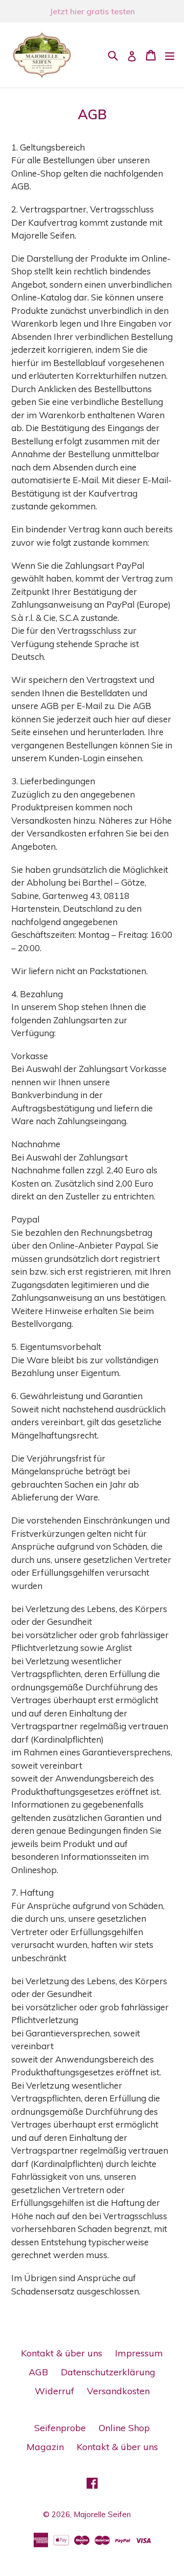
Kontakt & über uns (62, 2353)
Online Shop (124, 2428)
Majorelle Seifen (102, 2514)
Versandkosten (118, 2391)
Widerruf (54, 2391)
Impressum (139, 2353)
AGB (38, 2372)
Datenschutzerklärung (108, 2372)
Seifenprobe (60, 2428)
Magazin (45, 2447)
